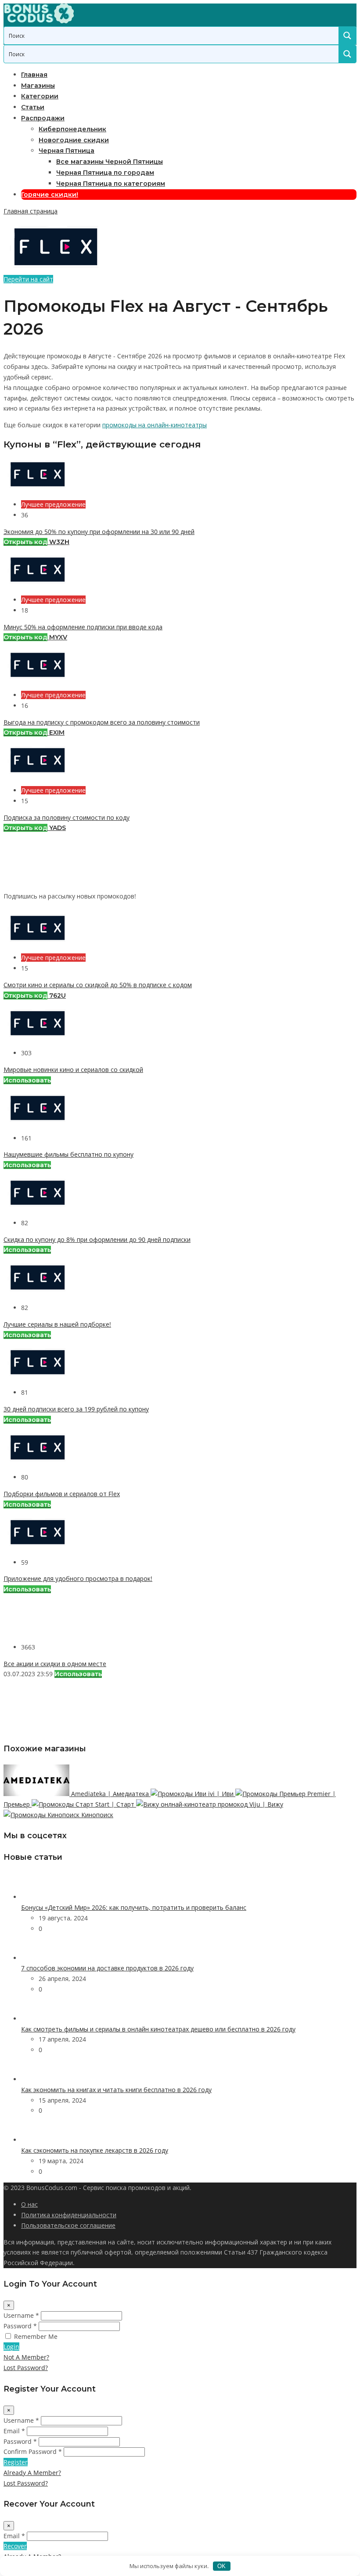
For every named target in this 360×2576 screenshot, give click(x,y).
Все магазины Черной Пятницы (110, 162)
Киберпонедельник (72, 129)
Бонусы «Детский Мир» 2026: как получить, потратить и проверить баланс (134, 1907)
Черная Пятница (67, 151)
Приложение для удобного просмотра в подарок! (78, 1578)
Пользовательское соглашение (68, 2225)
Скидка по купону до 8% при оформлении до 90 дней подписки (97, 1239)
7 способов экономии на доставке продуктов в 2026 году (107, 1968)
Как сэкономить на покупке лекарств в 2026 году (95, 2150)
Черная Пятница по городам (105, 173)
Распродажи (43, 118)
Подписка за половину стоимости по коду (67, 817)
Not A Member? (26, 2357)
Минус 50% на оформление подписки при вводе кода (83, 627)
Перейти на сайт (28, 279)
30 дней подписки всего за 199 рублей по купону (76, 1409)
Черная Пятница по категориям (111, 184)
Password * (20, 2326)
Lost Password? (26, 2368)
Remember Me (36, 2336)
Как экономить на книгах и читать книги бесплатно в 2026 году (116, 2090)
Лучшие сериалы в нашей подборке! (57, 1324)
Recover (15, 2546)
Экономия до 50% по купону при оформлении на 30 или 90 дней (99, 532)
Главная (34, 75)
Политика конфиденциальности (69, 2215)
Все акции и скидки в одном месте (55, 1664)
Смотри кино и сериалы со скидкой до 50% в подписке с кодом (98, 985)
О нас (29, 2204)
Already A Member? (32, 2473)
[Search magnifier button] (347, 36)
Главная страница (31, 211)
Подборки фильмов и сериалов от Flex (62, 1494)
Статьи (33, 107)
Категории (40, 96)
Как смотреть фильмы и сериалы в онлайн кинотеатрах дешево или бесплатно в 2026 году (158, 2029)
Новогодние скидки (74, 140)
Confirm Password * (33, 2452)
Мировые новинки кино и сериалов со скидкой (73, 1070)
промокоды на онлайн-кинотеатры (155, 425)
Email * (14, 2431)
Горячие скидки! (50, 195)
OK (221, 2566)
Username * (21, 2315)
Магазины (38, 86)
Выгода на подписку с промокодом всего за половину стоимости (102, 722)
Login (11, 2347)
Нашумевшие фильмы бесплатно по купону (68, 1154)
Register (16, 2462)
